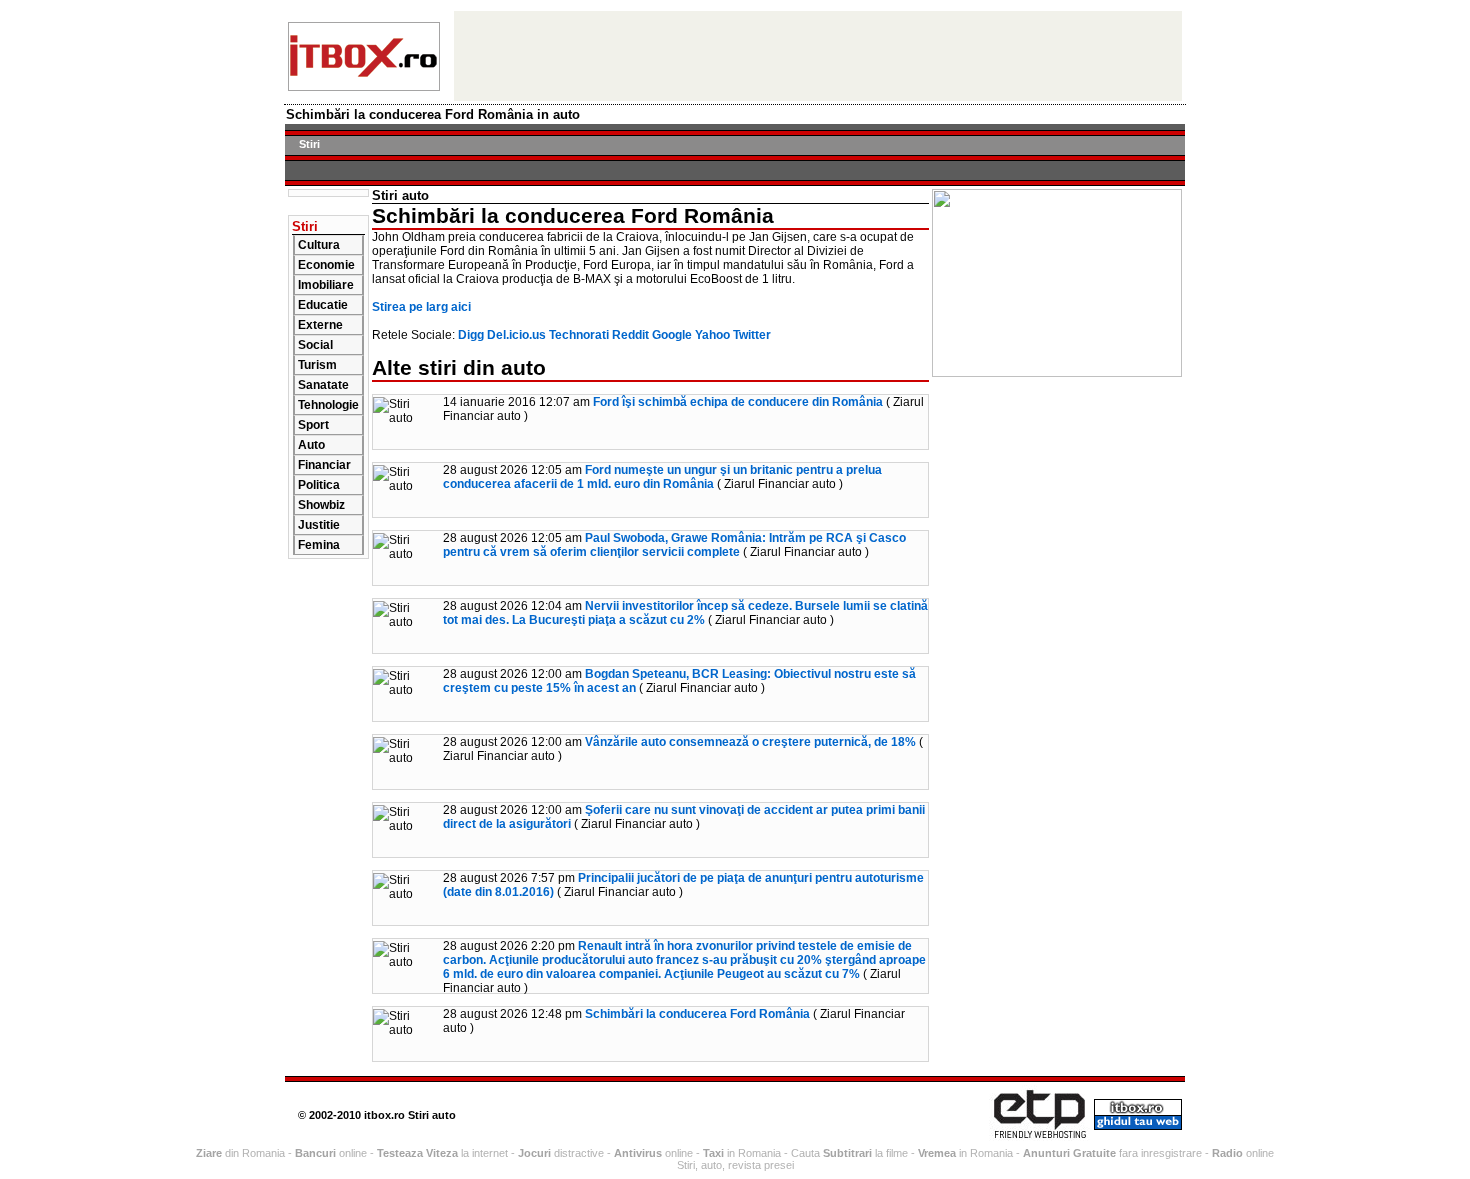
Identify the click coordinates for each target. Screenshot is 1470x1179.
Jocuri (534, 1153)
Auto (311, 445)
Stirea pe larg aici (421, 307)
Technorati (579, 335)
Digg (471, 335)
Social (315, 345)
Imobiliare (326, 285)
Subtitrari (847, 1153)
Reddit (630, 335)
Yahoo (712, 335)
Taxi (713, 1153)
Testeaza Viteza (417, 1153)
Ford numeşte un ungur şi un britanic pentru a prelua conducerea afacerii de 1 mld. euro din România (662, 477)
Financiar (324, 465)
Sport (313, 425)
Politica (319, 485)
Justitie (319, 525)
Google (672, 335)
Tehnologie (328, 405)
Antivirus (638, 1153)
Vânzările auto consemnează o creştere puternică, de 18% (750, 742)
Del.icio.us (516, 335)
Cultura (319, 245)
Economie (326, 265)
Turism (317, 365)
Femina (319, 545)
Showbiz (321, 505)
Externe (320, 325)
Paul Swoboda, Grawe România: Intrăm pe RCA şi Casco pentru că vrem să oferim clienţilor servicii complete (674, 545)
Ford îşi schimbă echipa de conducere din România (738, 402)
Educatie (323, 305)
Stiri (309, 144)
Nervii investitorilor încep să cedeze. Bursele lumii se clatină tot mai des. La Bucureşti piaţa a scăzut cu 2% (685, 613)
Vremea (937, 1153)
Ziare (209, 1153)
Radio (1227, 1153)
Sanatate (323, 385)
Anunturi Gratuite (1069, 1153)
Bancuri (315, 1153)
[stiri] (364, 85)
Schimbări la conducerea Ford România (697, 1014)
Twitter (752, 335)
